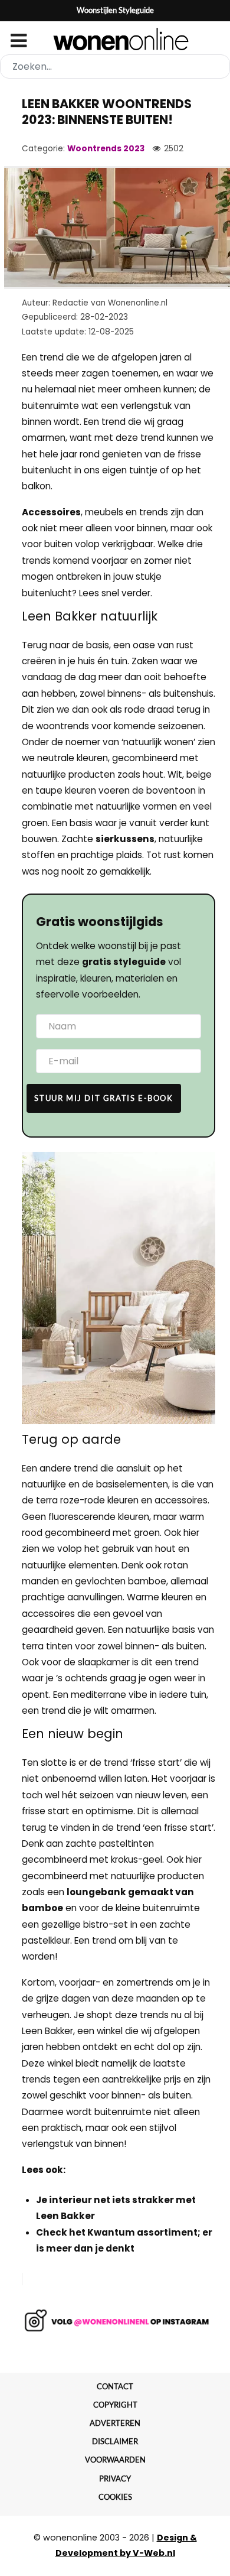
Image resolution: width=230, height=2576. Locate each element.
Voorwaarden (115, 2460)
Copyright (115, 2405)
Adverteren (115, 2423)
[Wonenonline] (115, 39)
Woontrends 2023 (106, 149)
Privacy (115, 2478)
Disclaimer (115, 2441)
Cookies (115, 2497)
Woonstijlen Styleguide (115, 10)
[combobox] (115, 66)
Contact (115, 2386)
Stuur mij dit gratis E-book (103, 1098)
